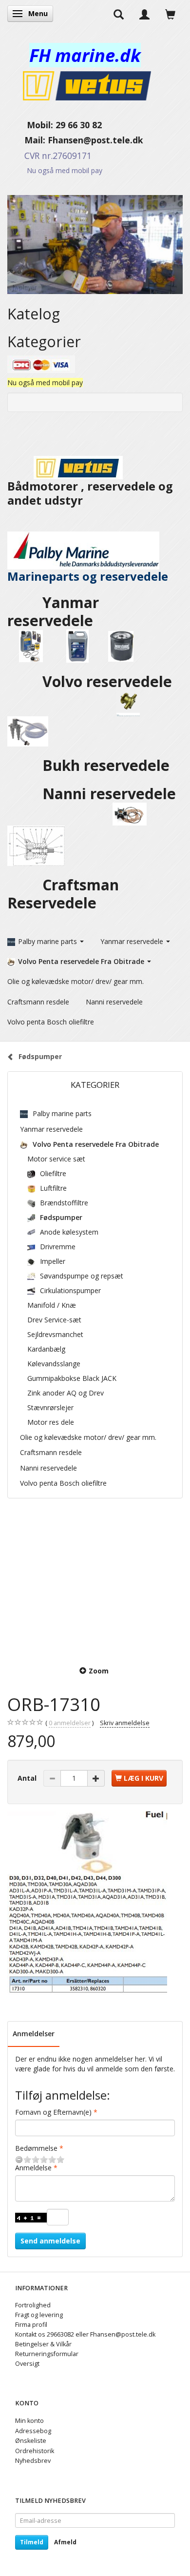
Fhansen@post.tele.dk (95, 140)
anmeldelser (70, 1723)
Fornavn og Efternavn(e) (53, 2112)
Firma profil (31, 2325)
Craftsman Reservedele (63, 894)
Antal (28, 1778)
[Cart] (170, 14)
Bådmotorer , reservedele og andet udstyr (90, 493)
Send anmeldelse (50, 2241)
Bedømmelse (36, 2148)
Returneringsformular (47, 2354)
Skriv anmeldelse (125, 1723)
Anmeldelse (33, 2168)
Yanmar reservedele (53, 611)
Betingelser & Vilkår (43, 2344)
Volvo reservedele (109, 681)
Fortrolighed (33, 2305)
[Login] (144, 14)
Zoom (99, 1671)
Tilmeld (32, 2542)
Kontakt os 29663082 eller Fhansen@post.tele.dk (85, 2334)
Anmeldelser (34, 2034)
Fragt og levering (39, 2315)
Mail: (28, 140)
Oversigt (27, 2364)
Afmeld (65, 2542)
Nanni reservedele (111, 794)
